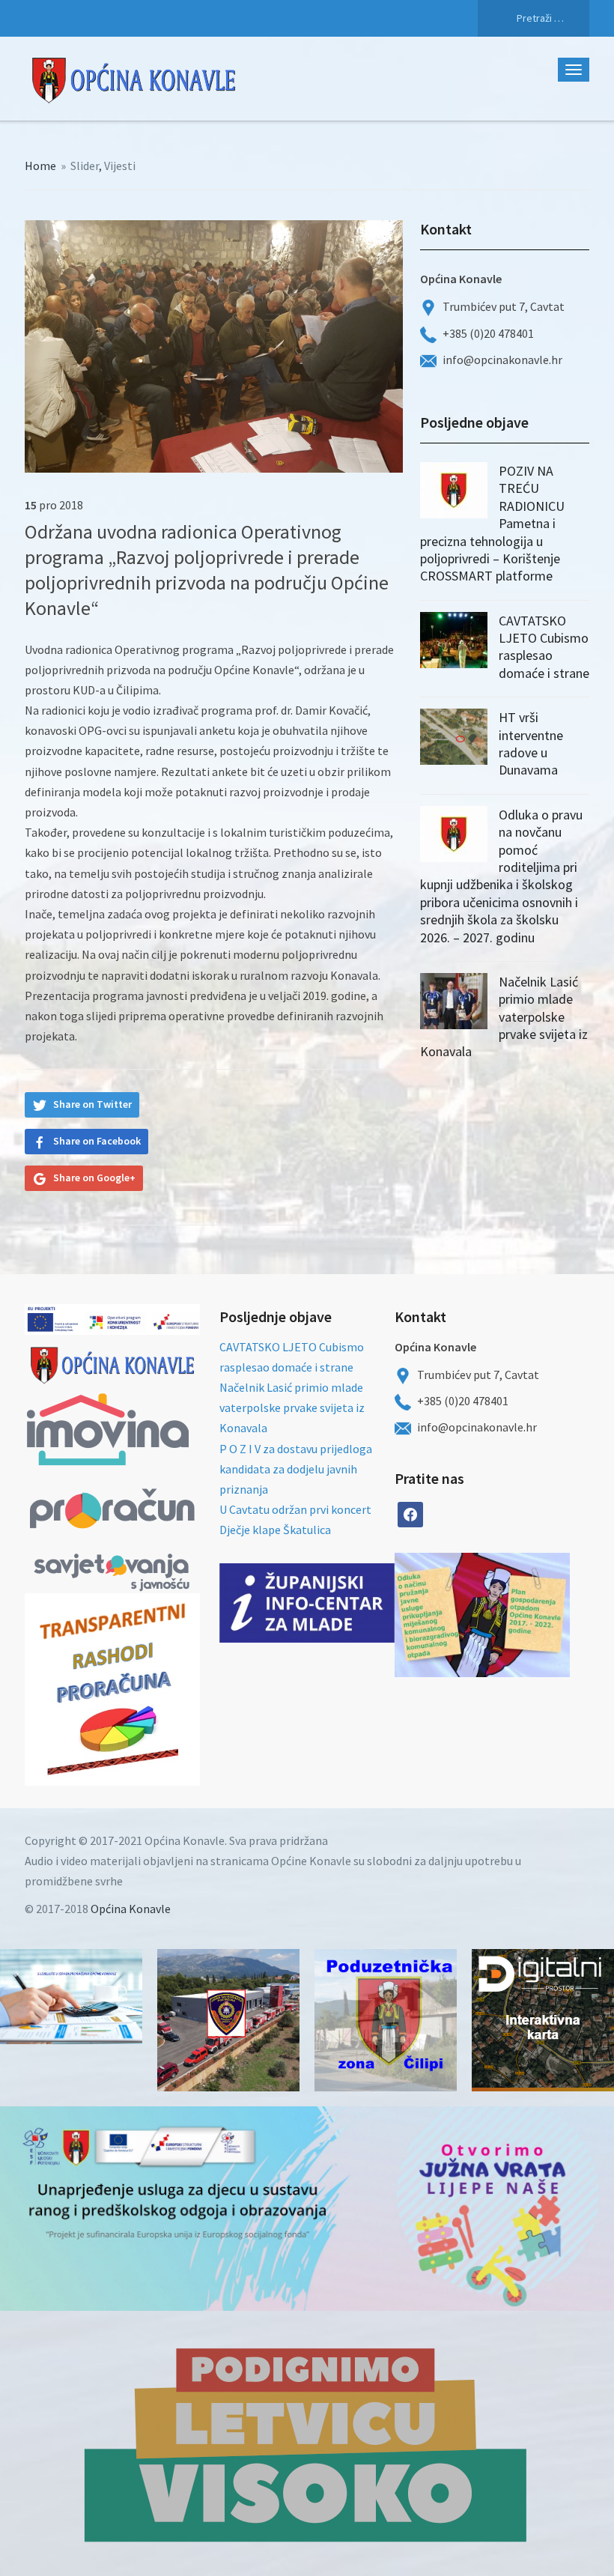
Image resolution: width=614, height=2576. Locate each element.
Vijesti (120, 166)
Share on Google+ (94, 1178)
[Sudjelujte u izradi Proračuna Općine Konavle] (71, 1997)
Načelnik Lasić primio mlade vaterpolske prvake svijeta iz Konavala (504, 1017)
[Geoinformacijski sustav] (543, 2020)
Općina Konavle (131, 1909)
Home (40, 166)
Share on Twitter (92, 1104)
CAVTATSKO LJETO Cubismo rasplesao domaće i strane (544, 647)
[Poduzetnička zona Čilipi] (386, 2020)
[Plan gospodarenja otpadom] (526, 1615)
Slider (85, 166)
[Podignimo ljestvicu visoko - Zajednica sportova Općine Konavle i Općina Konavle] (307, 2443)
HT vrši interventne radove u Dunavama (531, 743)
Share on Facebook (97, 1141)
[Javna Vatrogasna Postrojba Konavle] (228, 2020)
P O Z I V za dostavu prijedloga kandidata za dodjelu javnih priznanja (296, 1469)
